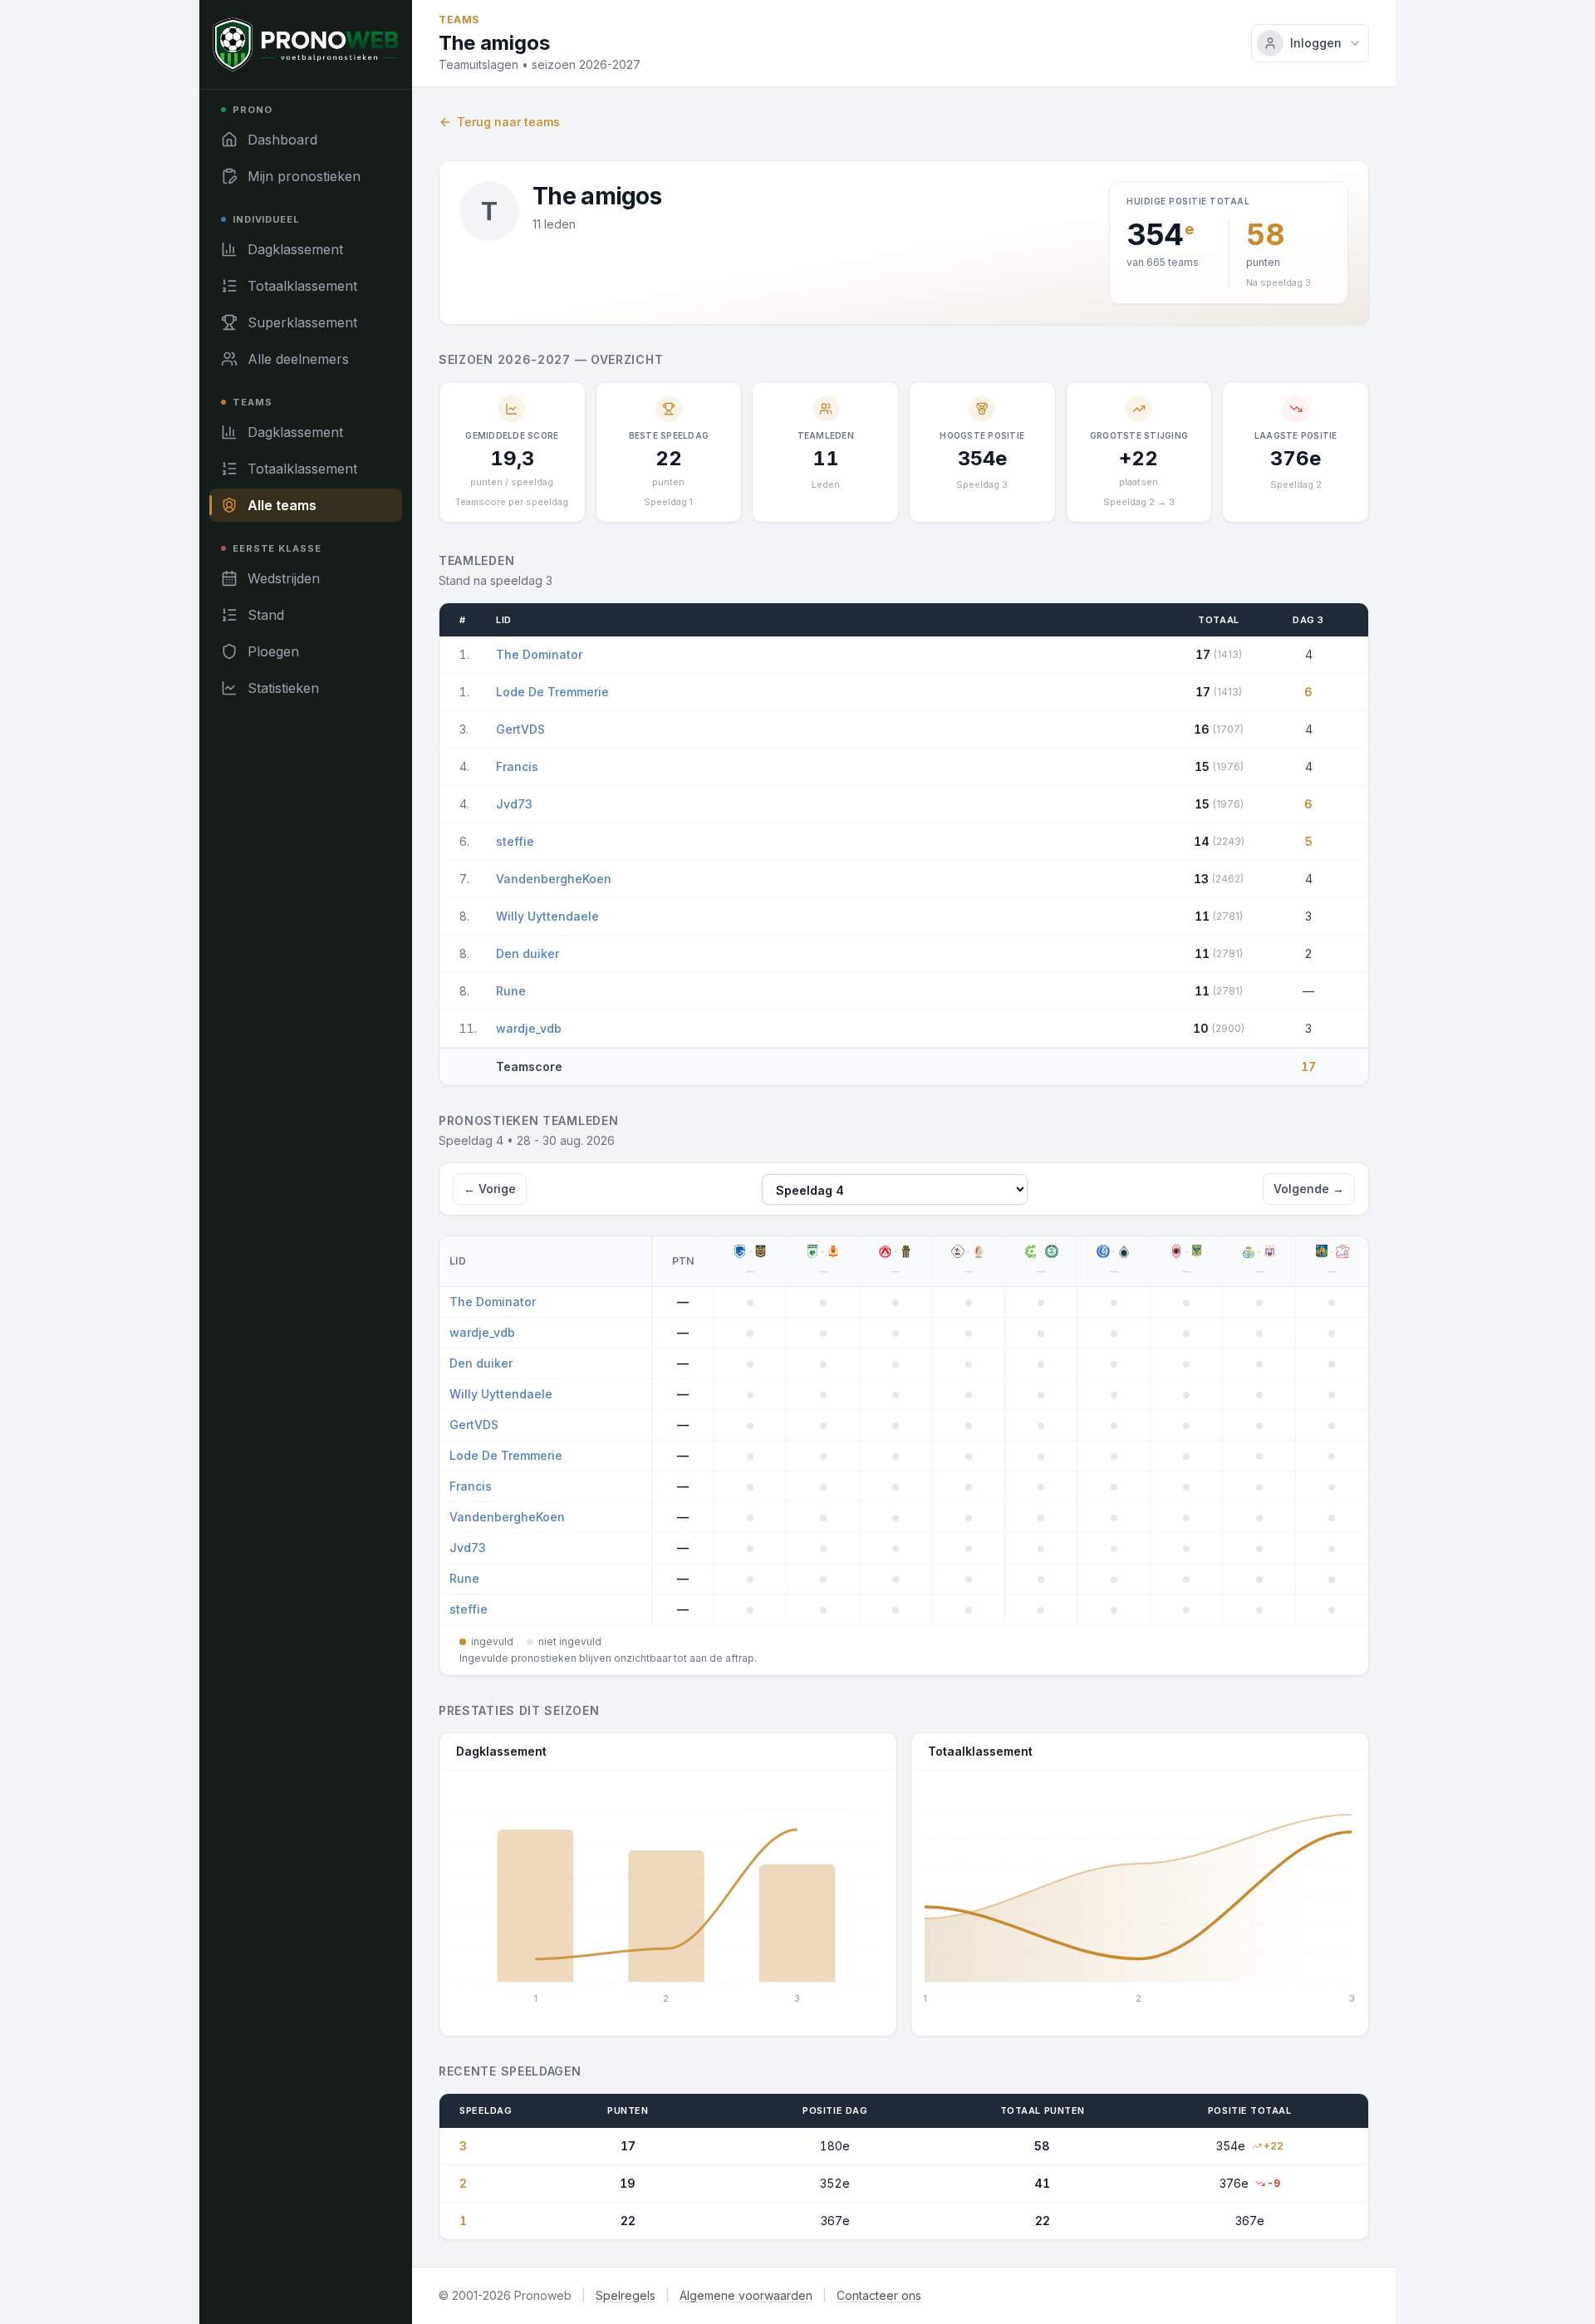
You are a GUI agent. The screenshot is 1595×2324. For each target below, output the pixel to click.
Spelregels (626, 2295)
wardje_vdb (529, 1028)
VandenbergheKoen (554, 879)
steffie (515, 841)
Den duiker (528, 953)
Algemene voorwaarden (746, 2295)
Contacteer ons (879, 2295)
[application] (668, 1897)
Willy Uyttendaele (547, 916)
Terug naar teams (508, 122)
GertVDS (520, 729)
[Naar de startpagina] (306, 44)
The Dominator (539, 654)
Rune (511, 991)
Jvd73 (514, 804)
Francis (517, 766)
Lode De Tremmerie (552, 692)
